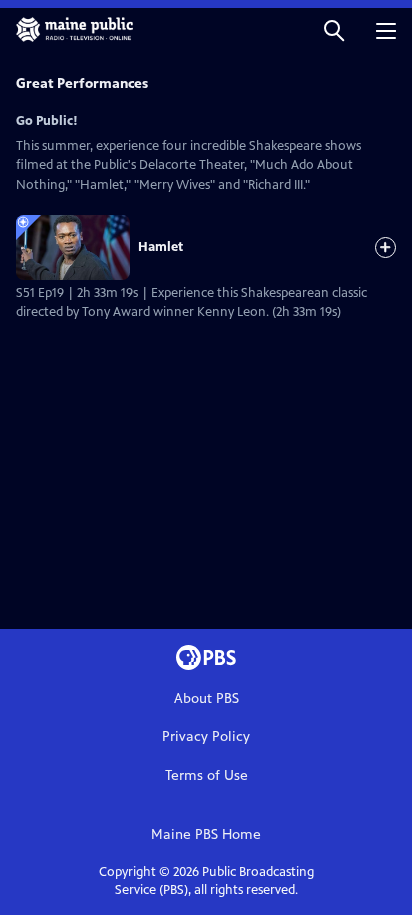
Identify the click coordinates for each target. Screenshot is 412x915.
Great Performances (82, 83)
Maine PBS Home (206, 834)
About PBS (206, 698)
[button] (334, 29)
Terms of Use (206, 775)
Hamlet (160, 247)
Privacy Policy (206, 736)
